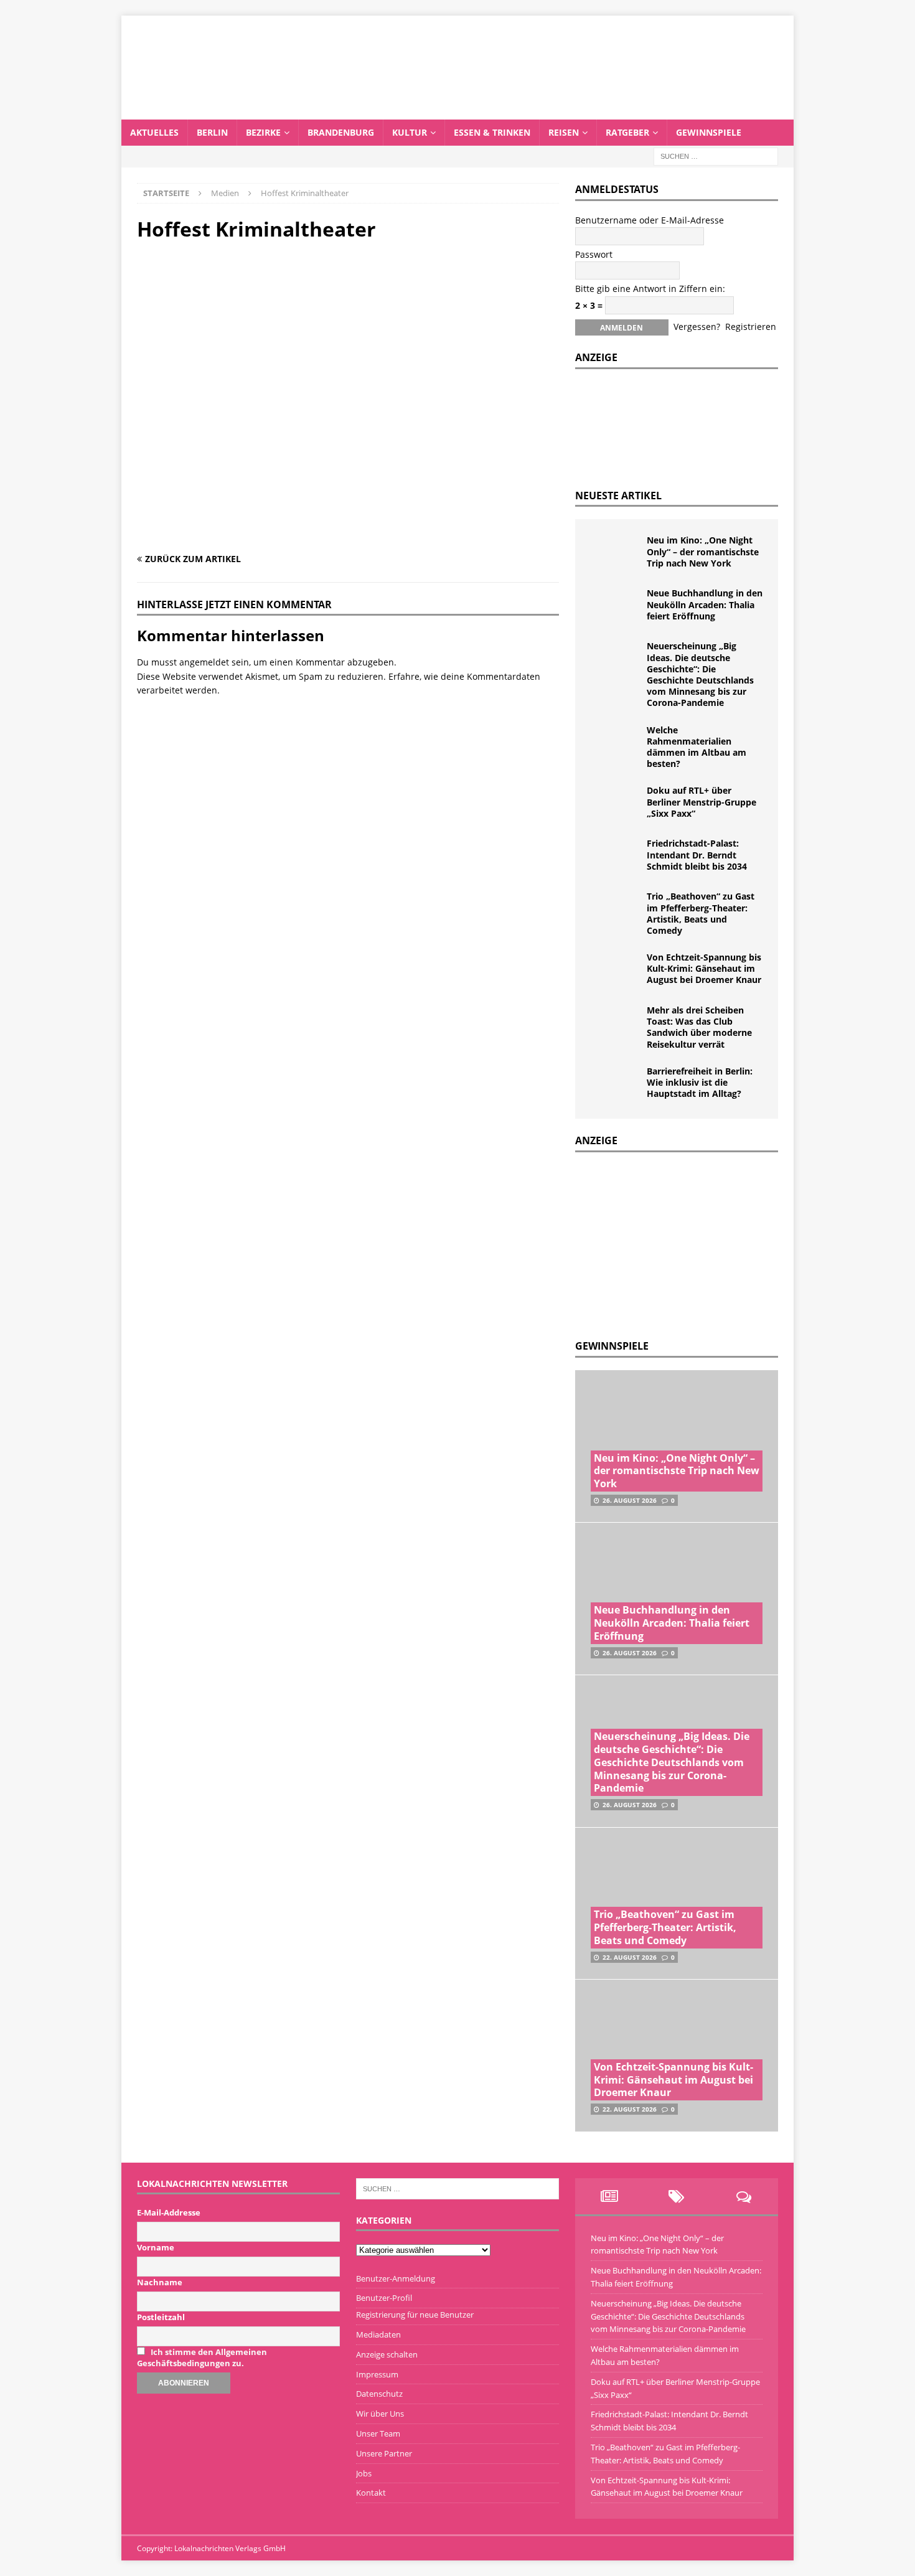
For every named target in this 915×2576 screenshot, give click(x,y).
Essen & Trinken (492, 132)
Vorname (156, 2247)
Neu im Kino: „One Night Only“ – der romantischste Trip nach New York (703, 551)
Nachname (160, 2282)
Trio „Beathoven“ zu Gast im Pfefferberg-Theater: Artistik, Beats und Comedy (701, 913)
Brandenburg (341, 132)
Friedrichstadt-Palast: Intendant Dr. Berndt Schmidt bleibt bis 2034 (697, 854)
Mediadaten (378, 2334)
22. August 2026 (630, 1957)
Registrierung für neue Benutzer (415, 2315)
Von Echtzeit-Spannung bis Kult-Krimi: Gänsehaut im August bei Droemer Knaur (704, 968)
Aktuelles (154, 132)
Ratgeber (627, 132)
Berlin (212, 132)
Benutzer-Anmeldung (396, 2278)
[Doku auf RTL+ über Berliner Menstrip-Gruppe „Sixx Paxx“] (616, 804)
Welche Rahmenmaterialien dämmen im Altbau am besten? (697, 747)
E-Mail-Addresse (169, 2212)
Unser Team (378, 2433)
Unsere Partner (384, 2453)
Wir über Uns (380, 2414)
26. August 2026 (630, 1500)
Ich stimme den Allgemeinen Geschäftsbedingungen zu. (202, 2357)
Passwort (594, 254)
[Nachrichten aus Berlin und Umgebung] (457, 112)
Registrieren (751, 327)
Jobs (364, 2473)
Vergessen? (697, 327)
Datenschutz (379, 2394)
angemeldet (204, 662)
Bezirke (263, 132)
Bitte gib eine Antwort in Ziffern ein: (650, 289)
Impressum (377, 2374)
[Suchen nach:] (716, 155)
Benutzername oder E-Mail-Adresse (650, 220)
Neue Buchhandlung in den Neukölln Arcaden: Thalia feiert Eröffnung (705, 604)
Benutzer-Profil (384, 2298)
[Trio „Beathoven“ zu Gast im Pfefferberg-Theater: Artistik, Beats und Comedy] (616, 910)
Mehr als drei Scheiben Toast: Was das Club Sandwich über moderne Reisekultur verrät (699, 1027)
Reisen (564, 132)
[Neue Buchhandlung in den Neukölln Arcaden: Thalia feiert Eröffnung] (616, 606)
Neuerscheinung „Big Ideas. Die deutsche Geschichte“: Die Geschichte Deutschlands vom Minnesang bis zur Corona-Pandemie (700, 674)
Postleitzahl (161, 2317)
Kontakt (371, 2493)
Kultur (410, 132)
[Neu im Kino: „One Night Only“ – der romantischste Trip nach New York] (616, 553)
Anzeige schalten (387, 2354)
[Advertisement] (669, 1243)
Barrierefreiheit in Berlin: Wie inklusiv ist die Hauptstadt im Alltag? (700, 1082)
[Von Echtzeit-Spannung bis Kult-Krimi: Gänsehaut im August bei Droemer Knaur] (616, 971)
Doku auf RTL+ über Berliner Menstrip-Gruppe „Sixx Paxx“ (701, 801)
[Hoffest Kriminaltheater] (348, 534)
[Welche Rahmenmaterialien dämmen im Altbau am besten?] (616, 743)
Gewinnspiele (709, 132)
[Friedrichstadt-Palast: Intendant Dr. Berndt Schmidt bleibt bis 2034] (616, 857)
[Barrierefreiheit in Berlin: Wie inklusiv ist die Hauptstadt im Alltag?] (616, 1084)
